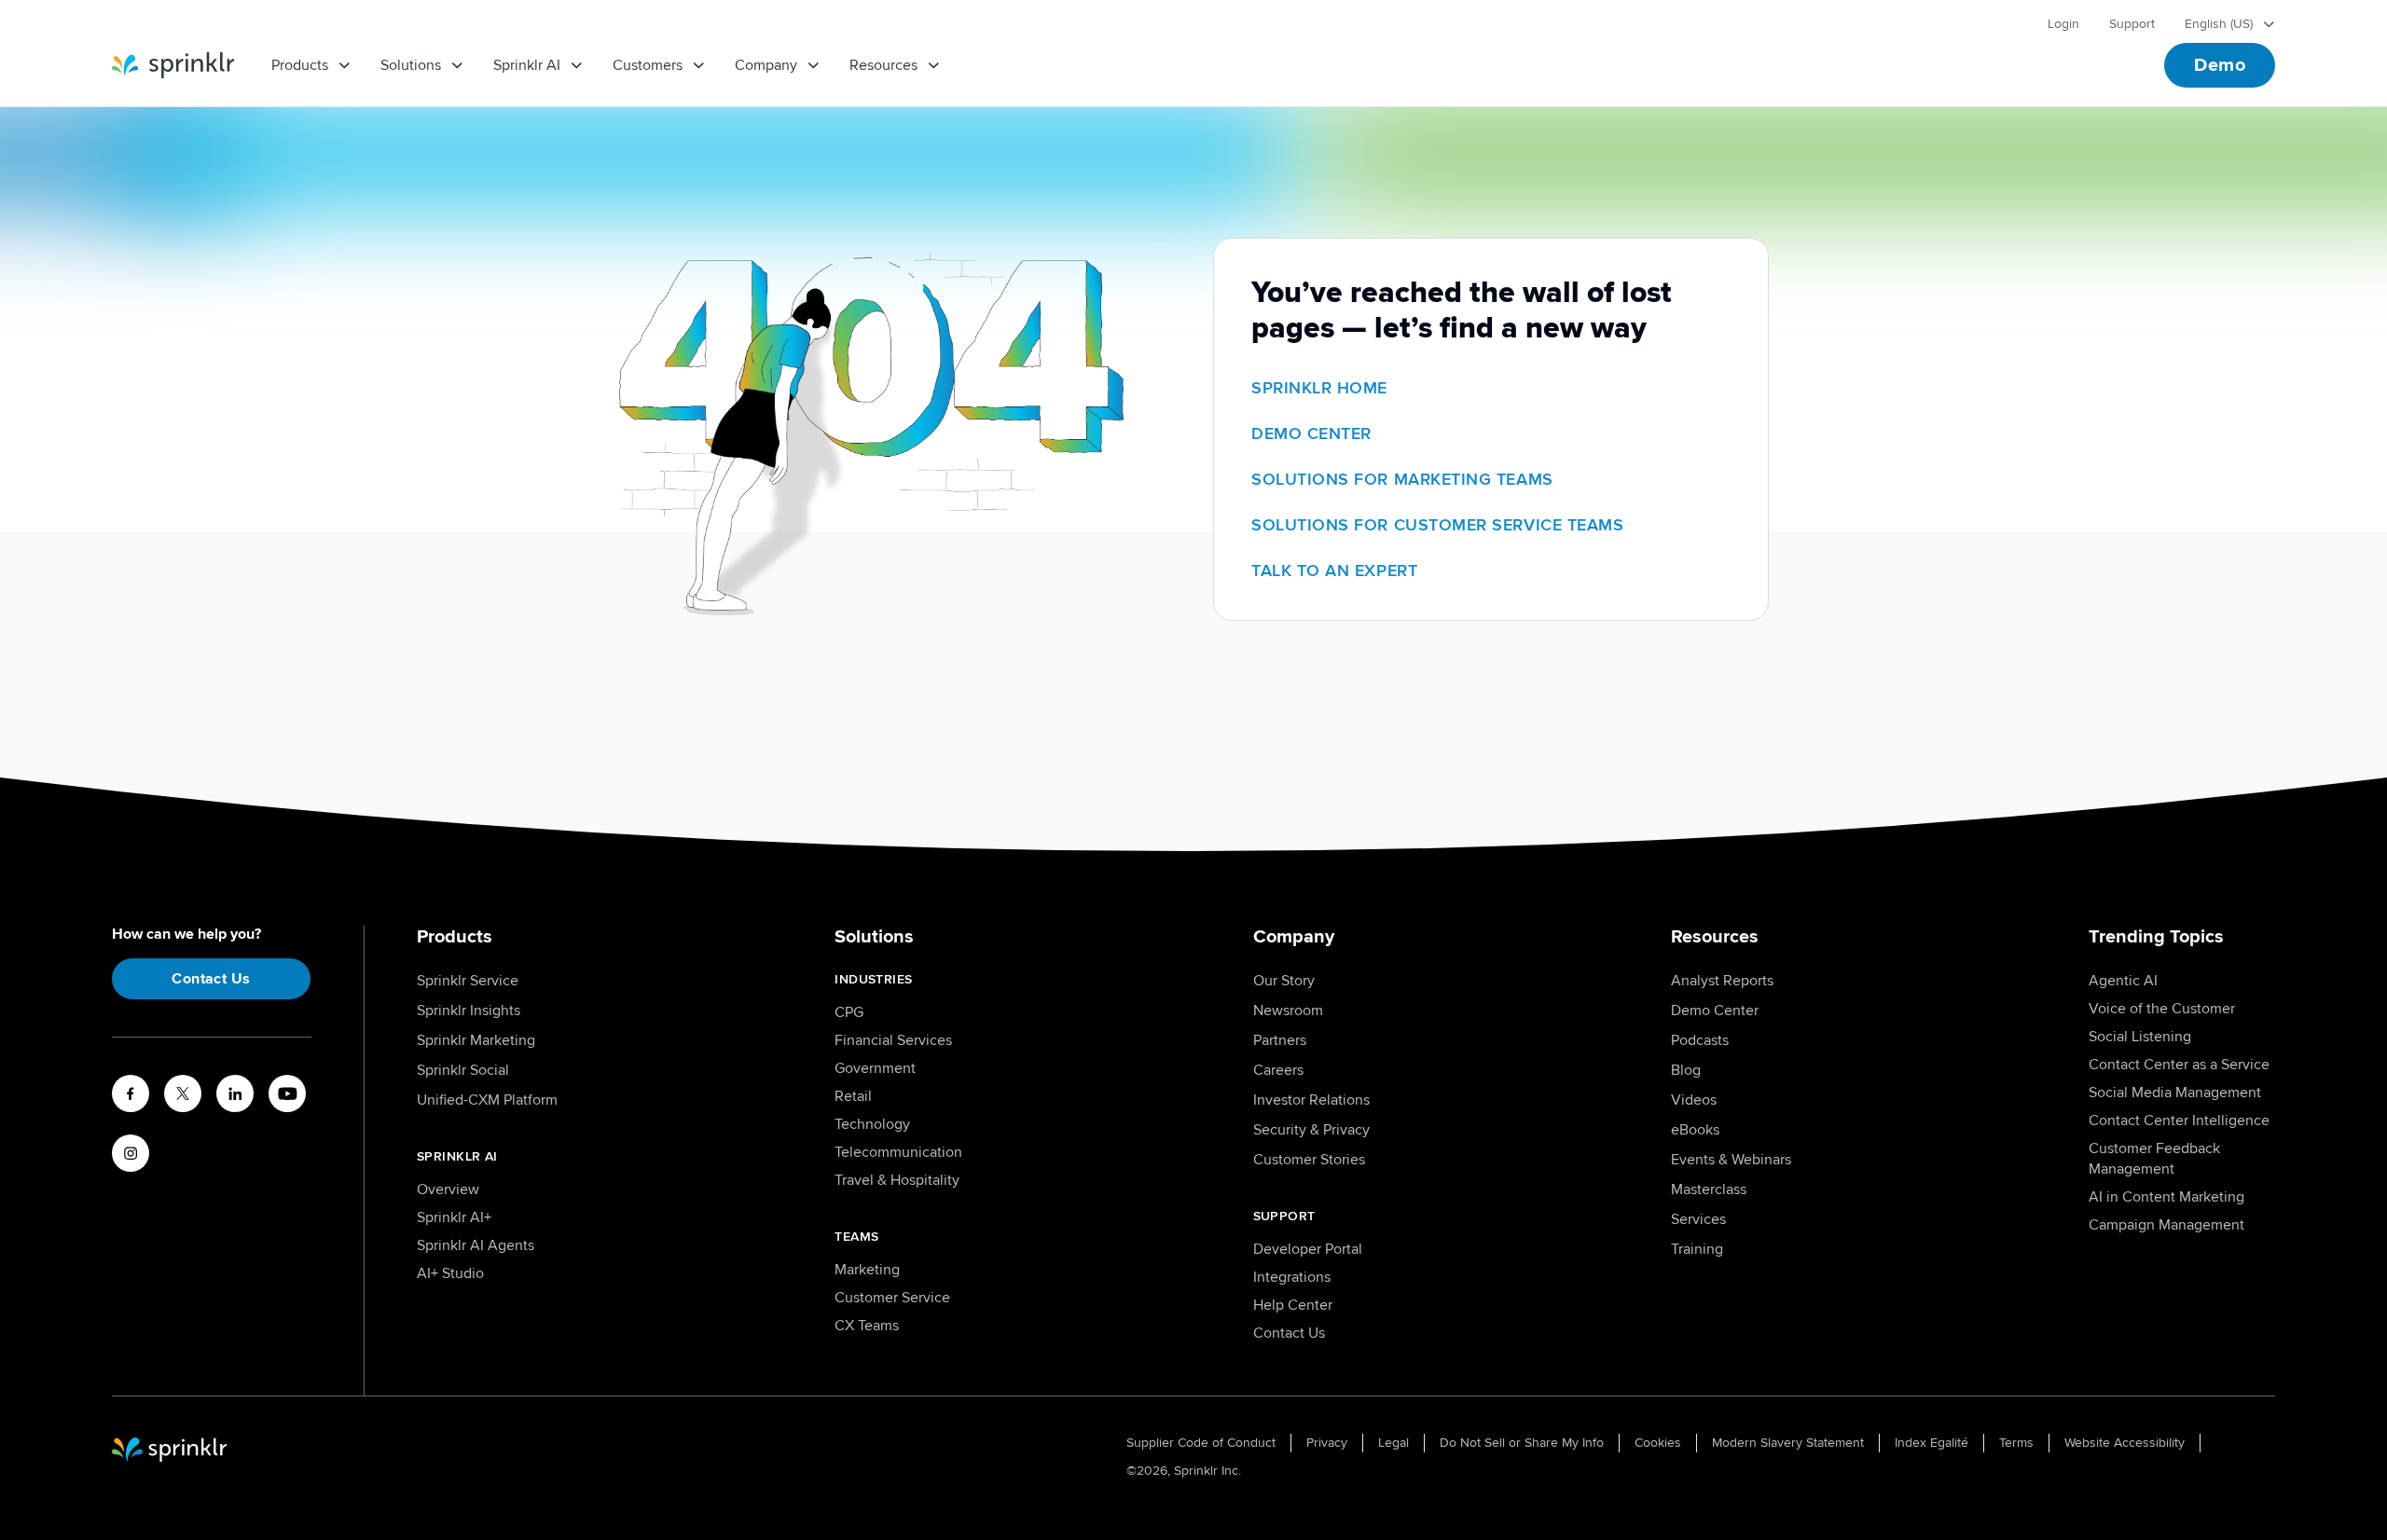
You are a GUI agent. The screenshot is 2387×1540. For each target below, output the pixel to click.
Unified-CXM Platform (487, 1100)
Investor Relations (1311, 1100)
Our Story (1284, 981)
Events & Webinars (1731, 1160)
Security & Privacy (1311, 1130)
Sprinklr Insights (469, 1011)
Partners (1280, 1040)
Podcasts (1700, 1040)
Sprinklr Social (463, 1070)
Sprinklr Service (468, 981)
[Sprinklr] (173, 65)
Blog (1686, 1070)
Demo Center (1715, 1011)
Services (1698, 1219)
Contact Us (211, 979)
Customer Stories (1309, 1160)
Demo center (1311, 433)
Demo (2220, 65)
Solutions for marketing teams (1402, 479)
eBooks (1695, 1130)
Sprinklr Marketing (476, 1040)
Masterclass (1709, 1189)
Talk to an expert (1334, 571)
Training (1697, 1249)
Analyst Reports (1722, 981)
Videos (1694, 1100)
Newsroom (1288, 1011)
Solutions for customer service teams (1437, 525)
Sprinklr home (1319, 388)
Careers (1278, 1070)
